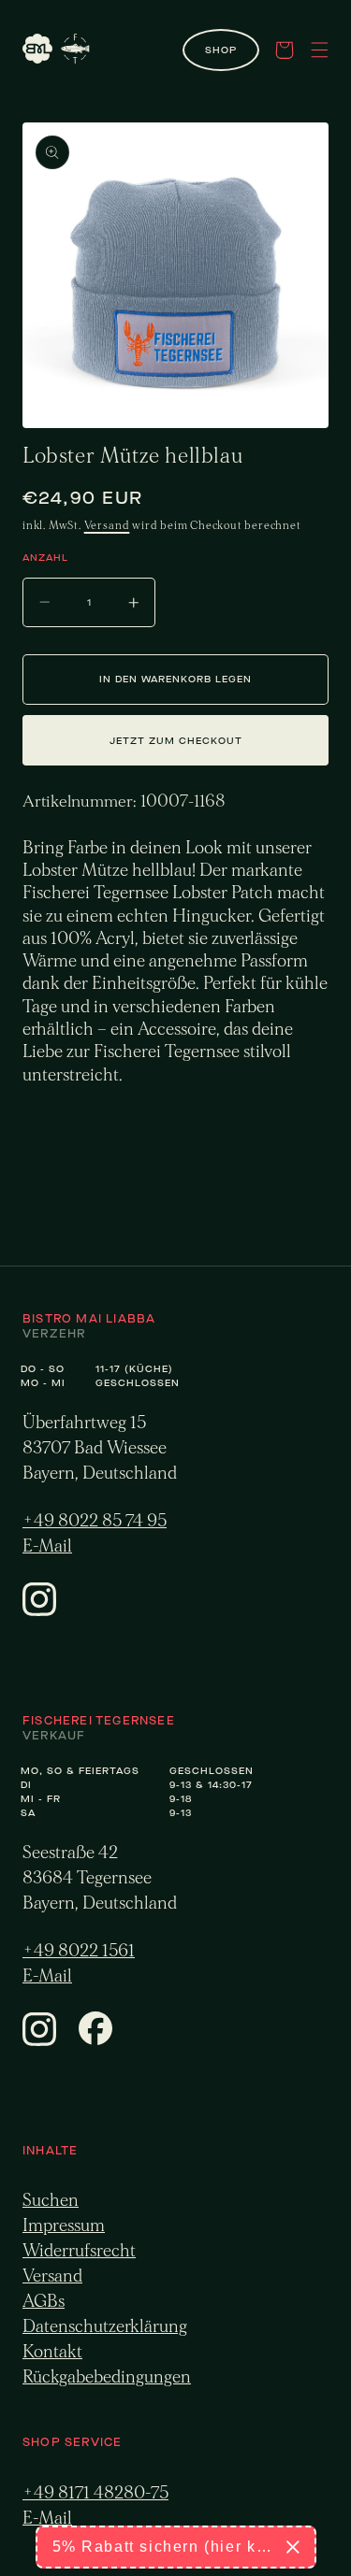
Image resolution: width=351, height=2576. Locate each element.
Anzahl (45, 558)
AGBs (44, 2302)
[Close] (293, 2547)
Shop (221, 50)
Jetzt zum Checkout (176, 741)
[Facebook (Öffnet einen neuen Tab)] (95, 2040)
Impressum (64, 2226)
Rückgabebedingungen (107, 2377)
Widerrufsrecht (79, 2251)
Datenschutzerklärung (105, 2327)
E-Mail (47, 1546)
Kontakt (52, 2352)
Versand (107, 525)
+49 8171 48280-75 (95, 2493)
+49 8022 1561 (79, 1951)
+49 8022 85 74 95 (95, 1521)
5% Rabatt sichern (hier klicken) (162, 2547)
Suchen (51, 2201)
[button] (284, 50)
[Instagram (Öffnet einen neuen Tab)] (39, 1611)
